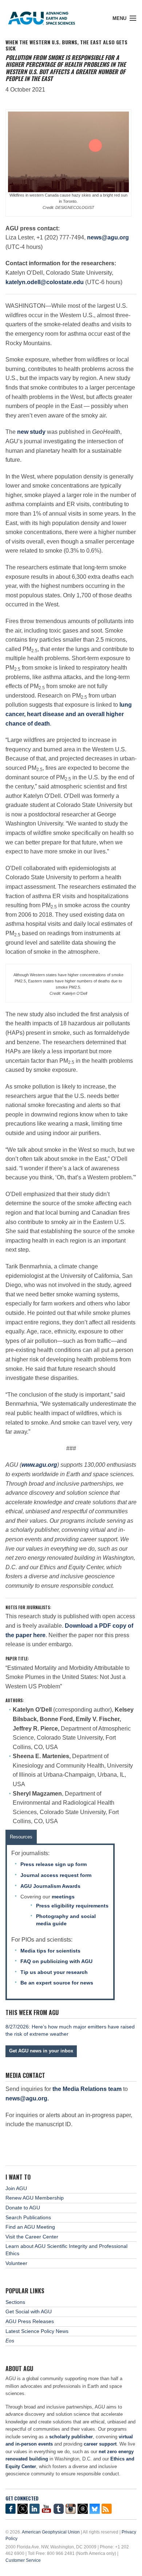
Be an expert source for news (57, 1983)
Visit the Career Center (32, 2237)
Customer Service (23, 2560)
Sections (15, 2302)
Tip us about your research (54, 1972)
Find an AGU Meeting (30, 2227)
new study (31, 432)
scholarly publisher (71, 2437)
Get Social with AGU (29, 2311)
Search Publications (28, 2217)
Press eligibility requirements (72, 1906)
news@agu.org (108, 237)
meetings (63, 1897)
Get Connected (22, 2498)
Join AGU (16, 2188)
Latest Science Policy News (37, 2331)
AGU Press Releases (30, 2321)
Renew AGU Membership (35, 2198)
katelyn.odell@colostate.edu (45, 282)
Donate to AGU (23, 2208)
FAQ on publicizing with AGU (56, 1961)
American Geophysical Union (51, 2532)
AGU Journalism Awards (50, 1886)
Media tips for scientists (50, 1951)
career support (100, 2444)
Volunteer (16, 2263)
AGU (48, 16)
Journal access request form (56, 1875)
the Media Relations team (87, 2089)
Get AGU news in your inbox (41, 2051)
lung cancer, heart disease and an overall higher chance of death (69, 714)
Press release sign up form (54, 1864)
